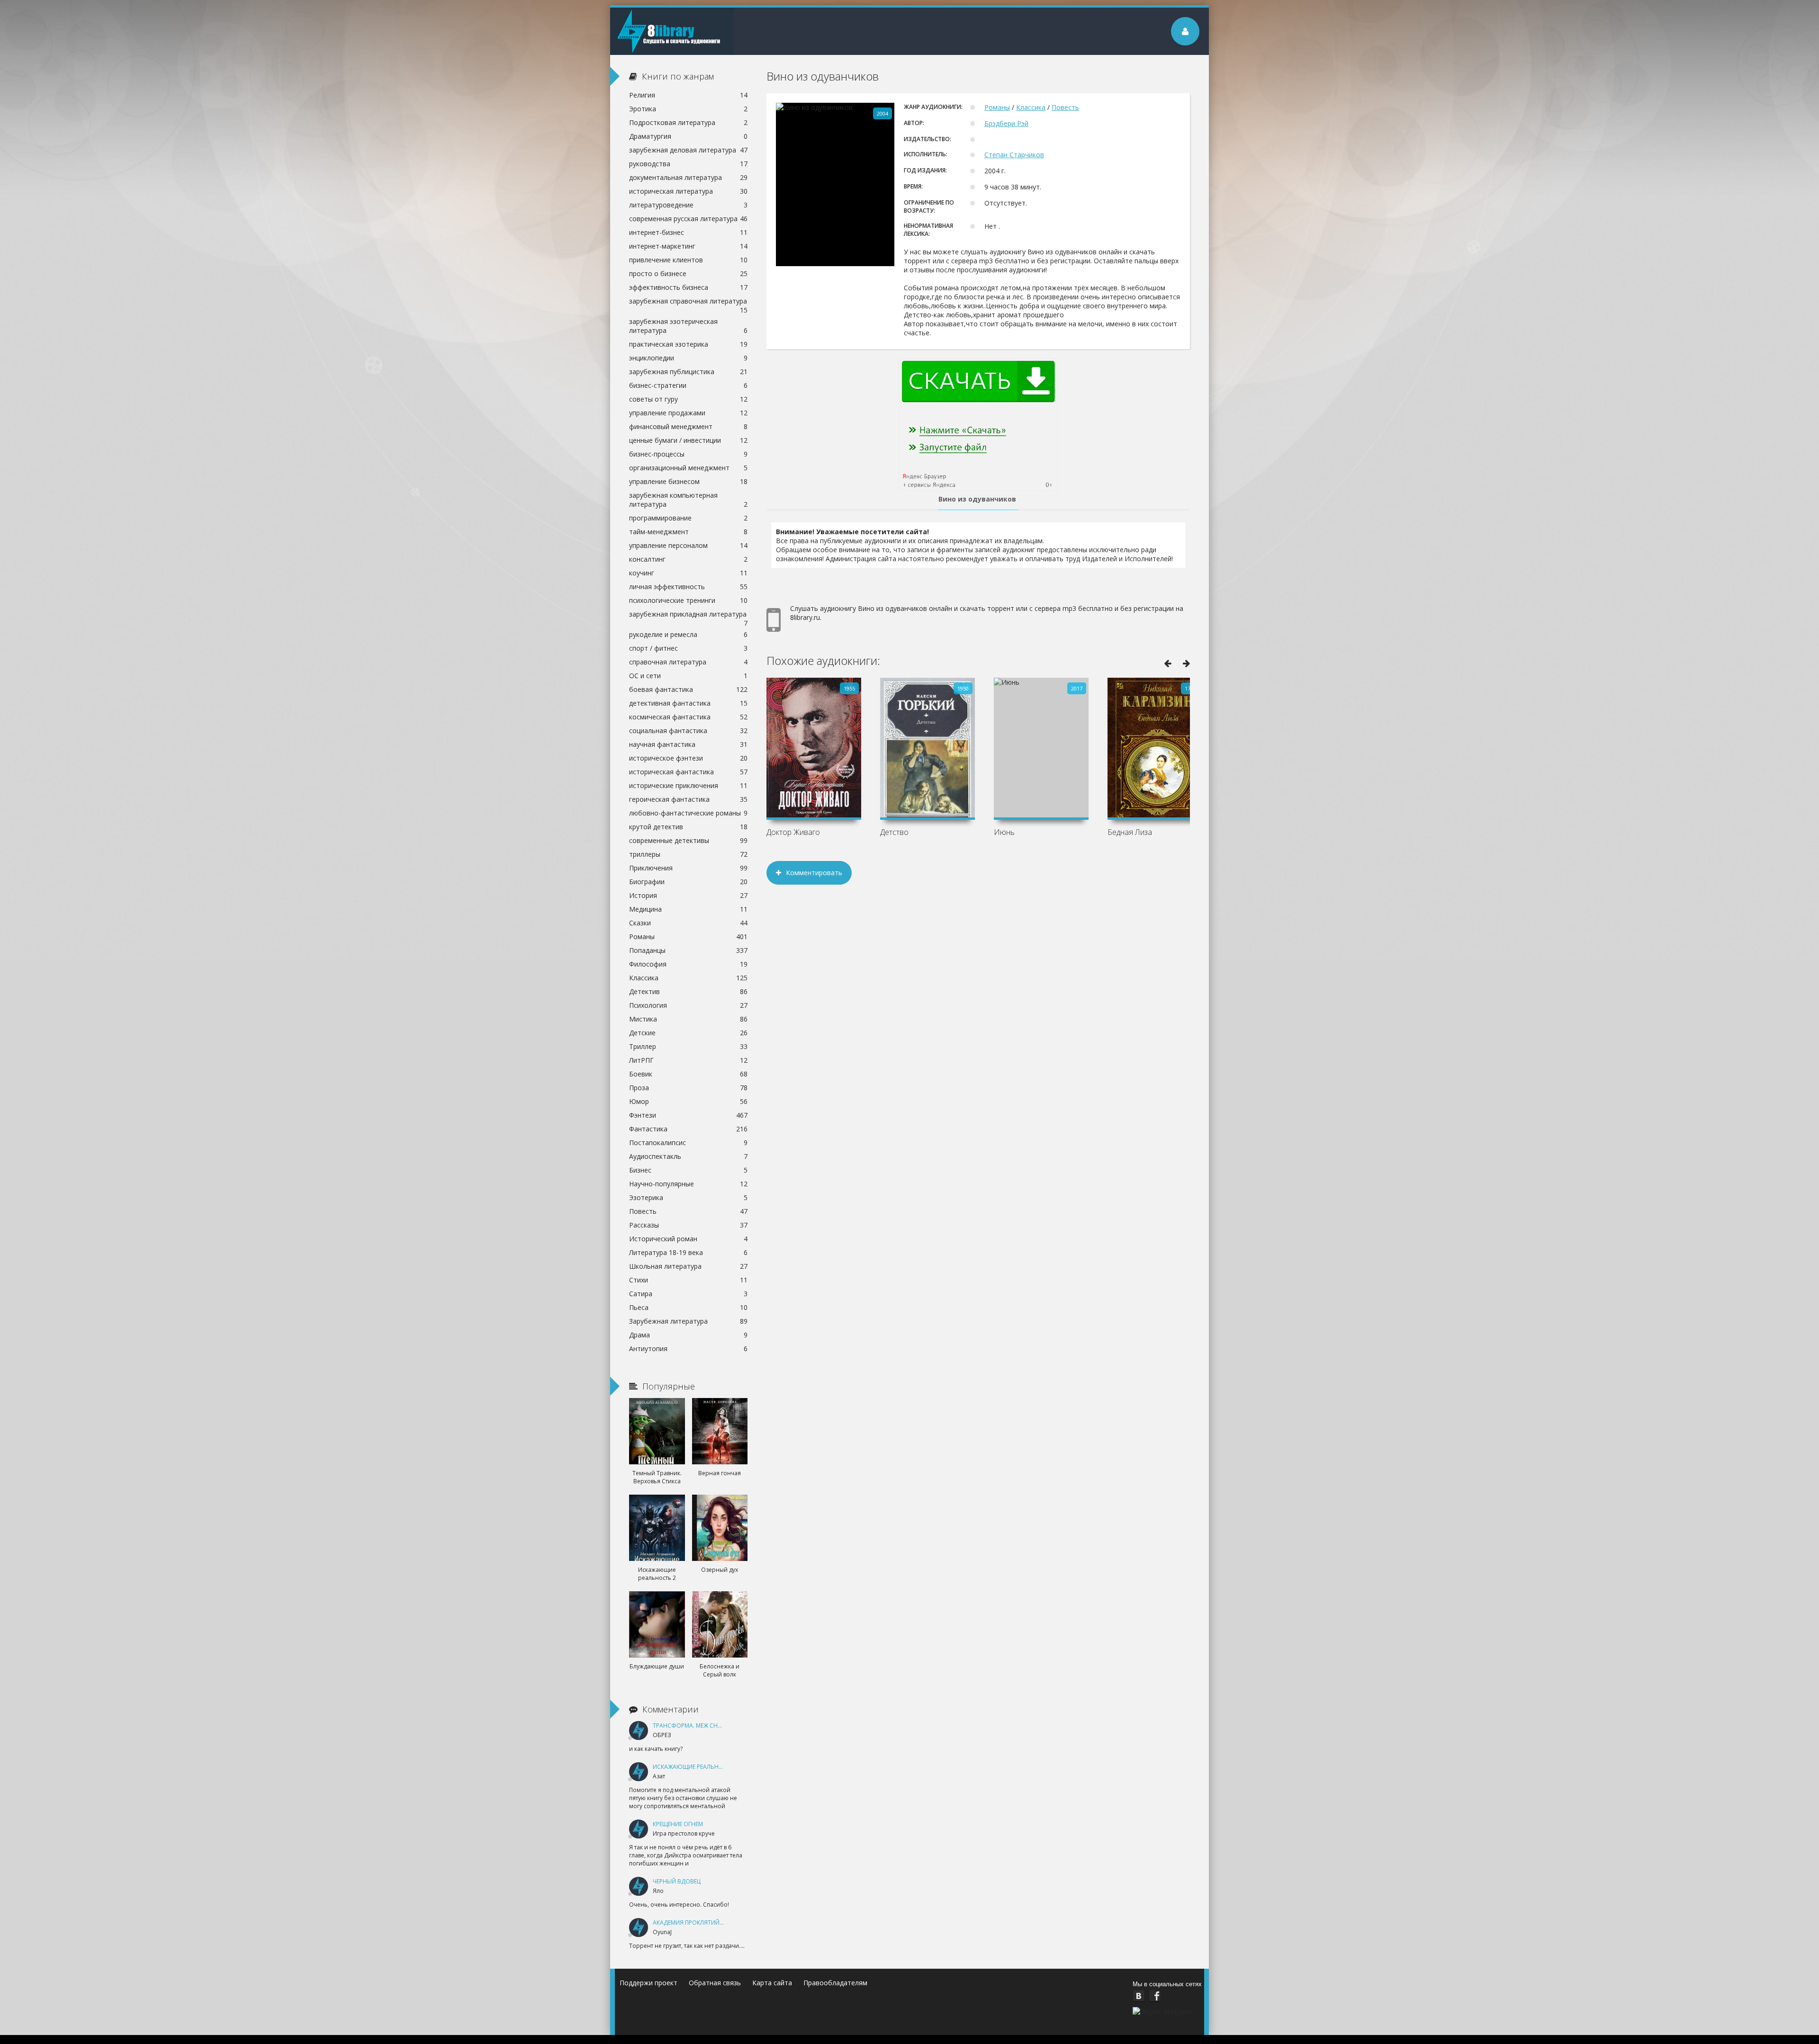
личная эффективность (688, 587)
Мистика (688, 1019)
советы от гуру (688, 399)
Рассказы (688, 1225)
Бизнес (688, 1170)
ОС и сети (688, 676)
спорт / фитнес (688, 648)
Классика (1031, 107)
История (688, 895)
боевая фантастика (688, 689)
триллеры (688, 854)
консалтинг (688, 559)
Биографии (688, 882)
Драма (688, 1335)
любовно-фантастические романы (688, 813)
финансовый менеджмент (688, 426)
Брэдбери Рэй (1006, 123)
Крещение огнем (678, 1824)
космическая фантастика (688, 717)
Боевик (688, 1074)
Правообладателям (835, 1983)
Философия (688, 964)
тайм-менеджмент (688, 532)
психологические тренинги (688, 600)
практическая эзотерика (688, 344)
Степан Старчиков (1014, 155)
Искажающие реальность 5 (696, 1767)
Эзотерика (688, 1197)
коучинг (688, 573)
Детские (688, 1033)
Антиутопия (688, 1349)
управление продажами (688, 413)
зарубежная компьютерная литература (688, 500)
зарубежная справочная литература (688, 302)
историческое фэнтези (688, 758)
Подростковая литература (688, 122)
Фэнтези (688, 1115)
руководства (688, 164)
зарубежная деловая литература (688, 150)
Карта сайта (772, 1983)
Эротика (688, 109)
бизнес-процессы (688, 454)
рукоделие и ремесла (688, 634)
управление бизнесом (688, 481)
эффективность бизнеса (688, 287)
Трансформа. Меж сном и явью (702, 1726)
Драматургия (688, 136)
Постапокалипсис (688, 1143)
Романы (997, 107)
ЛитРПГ (688, 1060)
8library (672, 31)
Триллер (688, 1046)
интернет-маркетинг (688, 246)
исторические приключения (688, 785)
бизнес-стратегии (688, 385)
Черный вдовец (677, 1881)
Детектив (688, 991)
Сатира (688, 1294)
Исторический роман (688, 1239)
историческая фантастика (688, 772)
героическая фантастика (688, 799)
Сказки (688, 923)
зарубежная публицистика (688, 372)
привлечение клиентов (688, 260)
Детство (894, 832)
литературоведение (688, 205)
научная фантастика (688, 744)
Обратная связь (715, 1983)
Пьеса (688, 1307)
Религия (688, 95)
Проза (688, 1088)
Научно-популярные (688, 1184)
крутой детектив (688, 827)
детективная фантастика (688, 703)
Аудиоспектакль (688, 1156)
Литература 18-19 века (688, 1252)
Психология (688, 1005)
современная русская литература (688, 219)
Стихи (688, 1280)
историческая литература (688, 191)
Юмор (688, 1101)
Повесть (1065, 107)
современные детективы (688, 840)
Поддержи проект (648, 1983)
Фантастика (688, 1129)
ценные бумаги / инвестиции (688, 440)
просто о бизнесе (688, 273)
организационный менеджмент (688, 468)
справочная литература (688, 662)
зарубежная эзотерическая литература (688, 326)
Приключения (688, 868)
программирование (688, 518)
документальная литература (688, 177)
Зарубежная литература (688, 1321)
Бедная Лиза (1130, 832)
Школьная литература (688, 1266)
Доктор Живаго (793, 832)
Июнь (1004, 832)
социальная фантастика (688, 731)
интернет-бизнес (688, 232)
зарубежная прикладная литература (688, 615)
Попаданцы (688, 950)
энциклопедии (688, 358)
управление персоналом (688, 545)
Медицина (688, 909)
